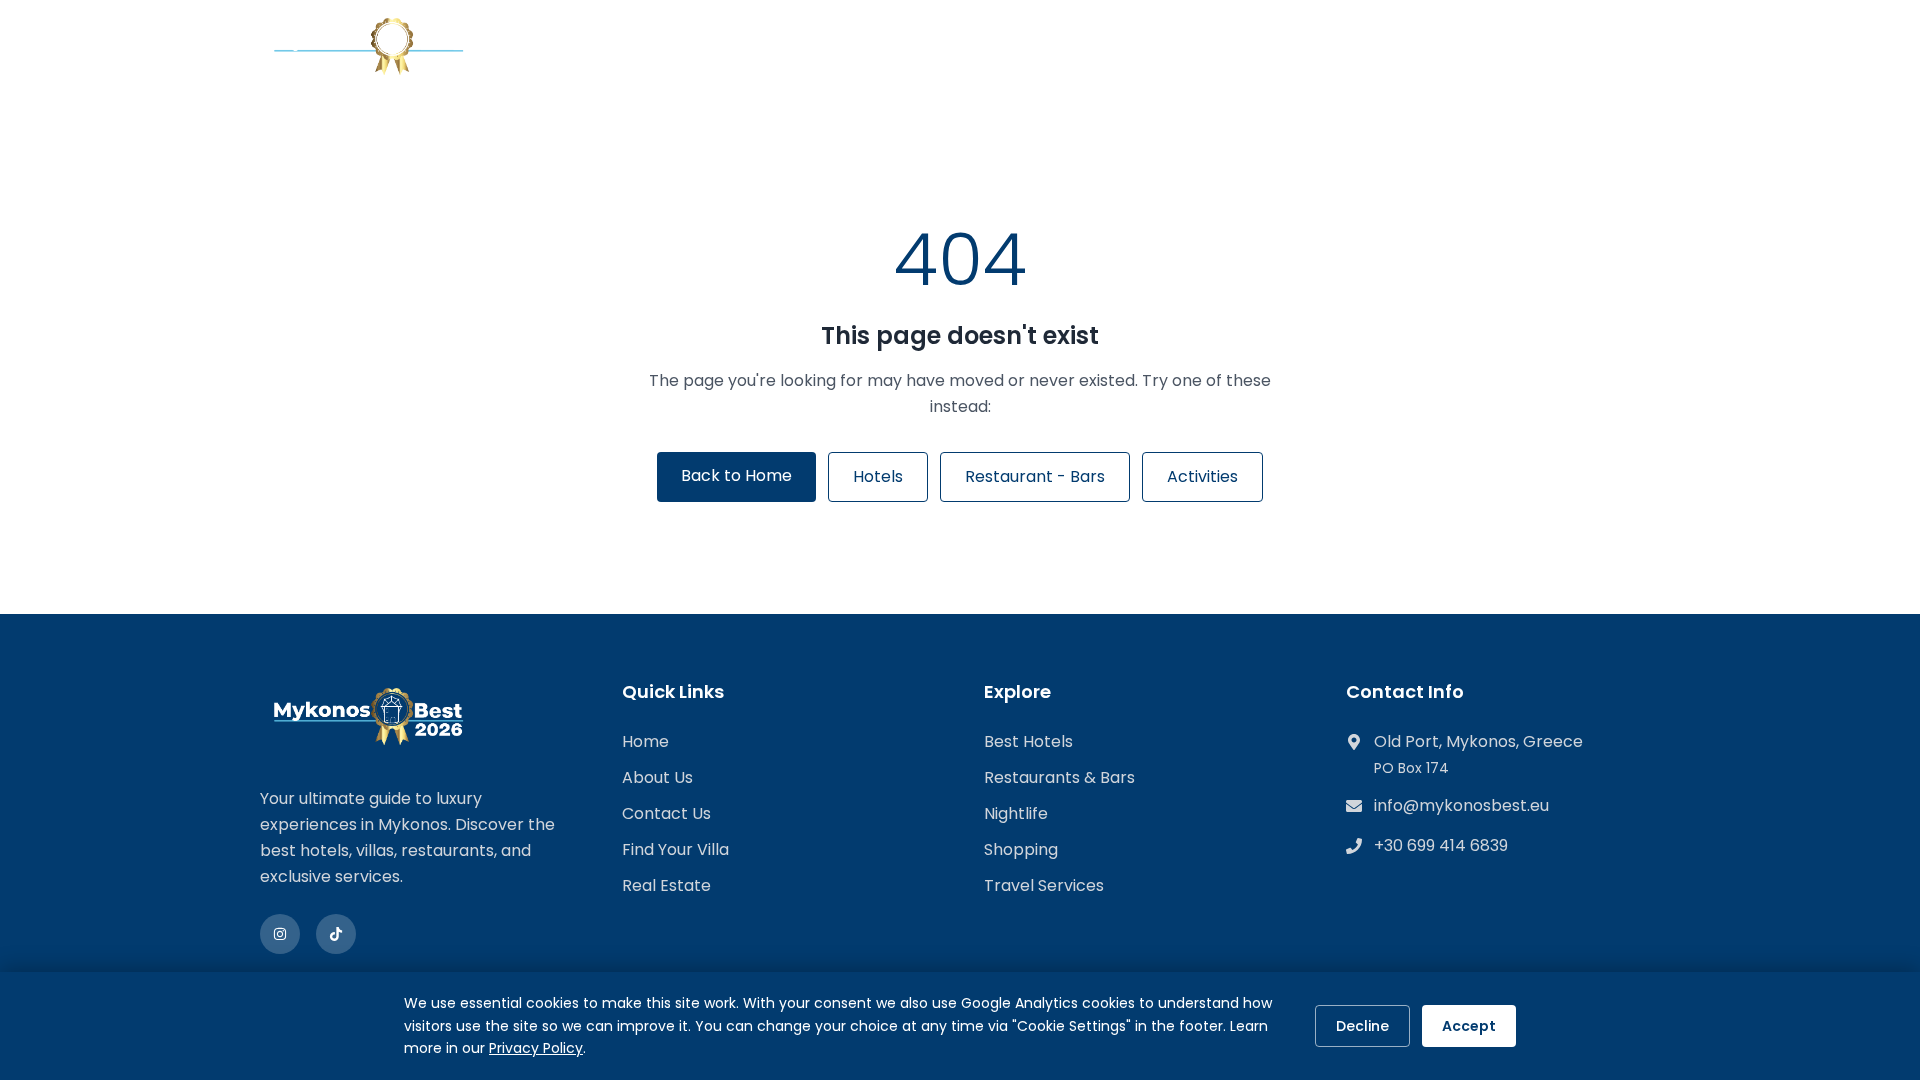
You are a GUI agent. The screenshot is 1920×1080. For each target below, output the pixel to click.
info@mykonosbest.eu (1461, 805)
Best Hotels (1028, 741)
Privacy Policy (536, 1048)
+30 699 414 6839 (1441, 845)
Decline (1362, 1026)
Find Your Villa (675, 849)
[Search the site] (1642, 50)
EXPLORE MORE (1457, 47)
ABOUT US (1022, 47)
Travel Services (1044, 885)
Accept (1469, 1026)
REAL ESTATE (905, 47)
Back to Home (736, 475)
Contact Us (666, 813)
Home (645, 741)
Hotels (878, 476)
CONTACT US (1143, 47)
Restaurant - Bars (1035, 476)
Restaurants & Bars (1059, 777)
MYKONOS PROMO (1297, 47)
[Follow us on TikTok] (336, 934)
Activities (1202, 476)
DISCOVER (608, 47)
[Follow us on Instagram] (280, 934)
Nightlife (1016, 813)
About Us (657, 777)
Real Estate (666, 885)
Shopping (1021, 849)
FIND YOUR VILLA (761, 47)
